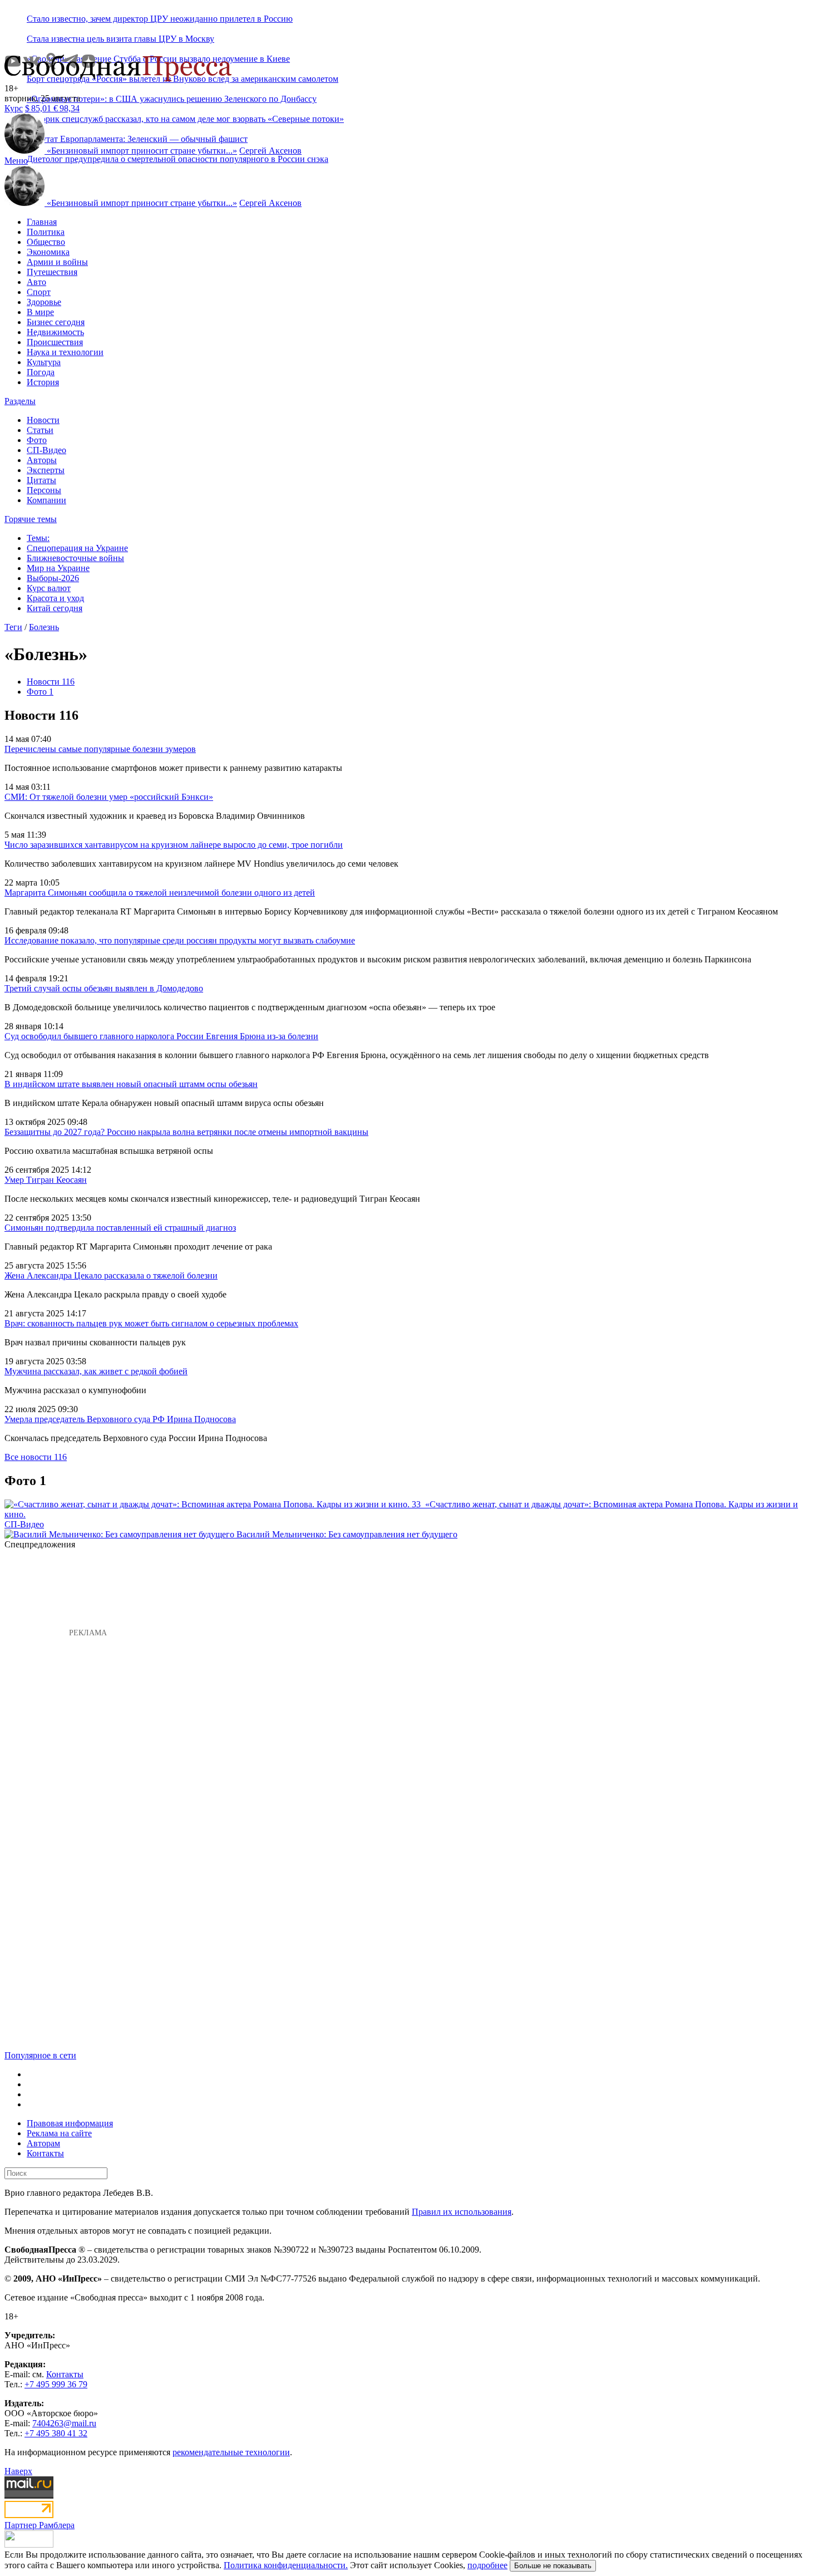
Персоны (44, 490)
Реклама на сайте (59, 2133)
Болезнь (44, 627)
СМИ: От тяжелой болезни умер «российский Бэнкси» (109, 797)
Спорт (39, 292)
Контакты (45, 2153)
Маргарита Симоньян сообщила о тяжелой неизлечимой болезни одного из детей (160, 893)
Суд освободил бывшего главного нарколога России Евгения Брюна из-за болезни (161, 1036)
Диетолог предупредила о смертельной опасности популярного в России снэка (178, 159)
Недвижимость (55, 332)
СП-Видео (46, 450)
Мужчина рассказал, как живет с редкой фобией (96, 1371)
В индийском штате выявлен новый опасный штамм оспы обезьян (131, 1084)
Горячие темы (31, 519)
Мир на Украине (58, 568)
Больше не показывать (553, 2566)
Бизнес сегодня (56, 322)
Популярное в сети (40, 2055)
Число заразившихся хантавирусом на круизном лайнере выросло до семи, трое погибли (174, 845)
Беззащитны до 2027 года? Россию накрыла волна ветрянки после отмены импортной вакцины (186, 1132)
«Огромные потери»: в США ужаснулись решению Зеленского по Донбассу (172, 99)
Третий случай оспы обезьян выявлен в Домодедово (104, 988)
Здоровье (44, 302)
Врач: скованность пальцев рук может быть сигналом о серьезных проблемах (151, 1323)
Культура (44, 362)
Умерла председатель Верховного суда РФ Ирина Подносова (120, 1419)
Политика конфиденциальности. (286, 2565)
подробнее (487, 2565)
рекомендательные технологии (231, 2452)
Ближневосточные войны (75, 558)
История (43, 382)
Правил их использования (462, 2212)
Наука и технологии (65, 352)
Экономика (48, 252)
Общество (46, 242)
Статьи (40, 430)
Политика (46, 232)
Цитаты (41, 480)
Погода (41, 372)
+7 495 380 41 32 (56, 2433)
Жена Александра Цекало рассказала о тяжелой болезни (111, 1275)
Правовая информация (70, 2123)
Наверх (18, 2471)
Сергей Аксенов (270, 151)
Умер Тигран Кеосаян (46, 1180)
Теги (13, 627)
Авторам (43, 2143)
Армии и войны (57, 262)
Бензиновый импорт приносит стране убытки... (142, 151)
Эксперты (46, 470)
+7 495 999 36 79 (56, 2384)
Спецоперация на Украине (77, 548)
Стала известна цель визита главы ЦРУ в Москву (120, 39)
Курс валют (49, 588)
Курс (14, 108)
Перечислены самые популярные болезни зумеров (100, 749)
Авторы (42, 460)
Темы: (38, 538)
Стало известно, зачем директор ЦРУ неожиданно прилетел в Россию (160, 19)
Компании (46, 500)
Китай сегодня (55, 608)
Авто (36, 282)
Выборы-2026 (53, 578)
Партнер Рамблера (40, 2525)
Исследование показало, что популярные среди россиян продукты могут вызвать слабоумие (180, 940)
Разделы (20, 401)
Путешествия (52, 272)
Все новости (36, 1457)
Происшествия (55, 342)
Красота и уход (55, 598)
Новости (43, 420)
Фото (37, 440)
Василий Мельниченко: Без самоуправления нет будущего (347, 1534)
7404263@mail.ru (64, 2423)
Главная (42, 222)
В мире (40, 312)
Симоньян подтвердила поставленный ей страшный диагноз (120, 1228)
